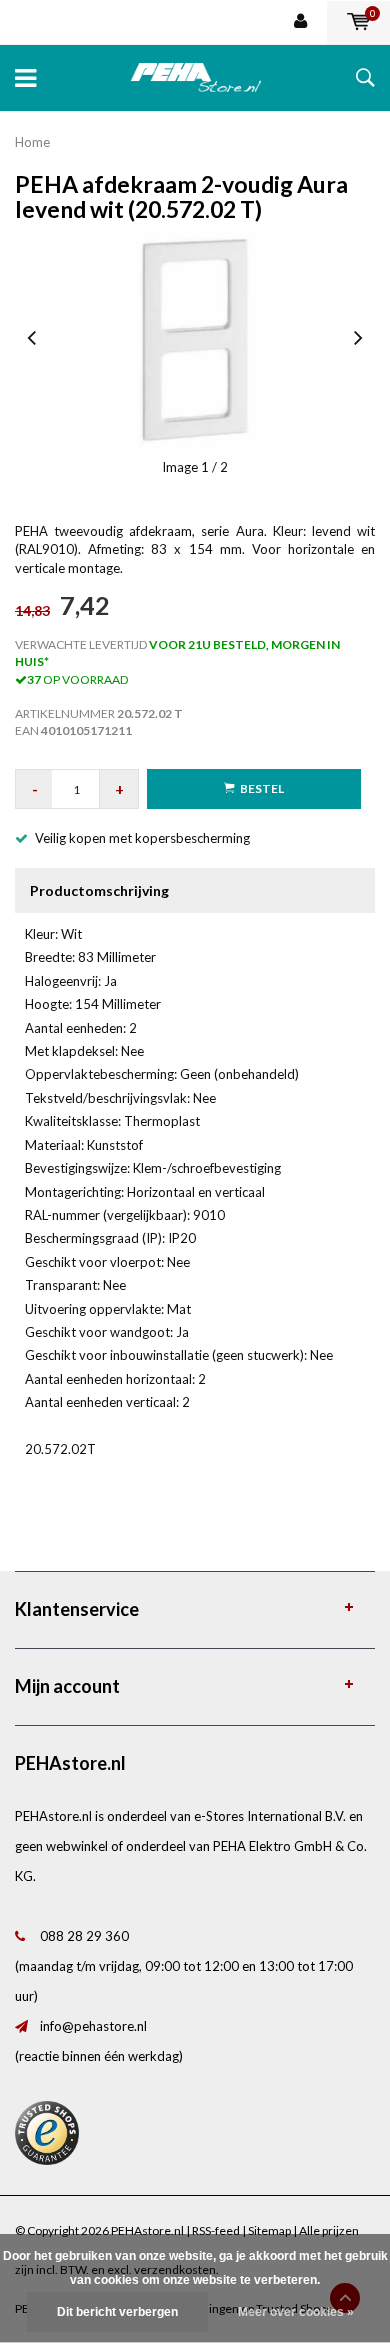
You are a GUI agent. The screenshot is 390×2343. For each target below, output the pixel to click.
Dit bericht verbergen (117, 2312)
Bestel (262, 788)
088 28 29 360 (84, 1936)
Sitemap (269, 2230)
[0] (358, 22)
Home (32, 142)
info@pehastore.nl (93, 2026)
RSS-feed (216, 2230)
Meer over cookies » (296, 2312)
